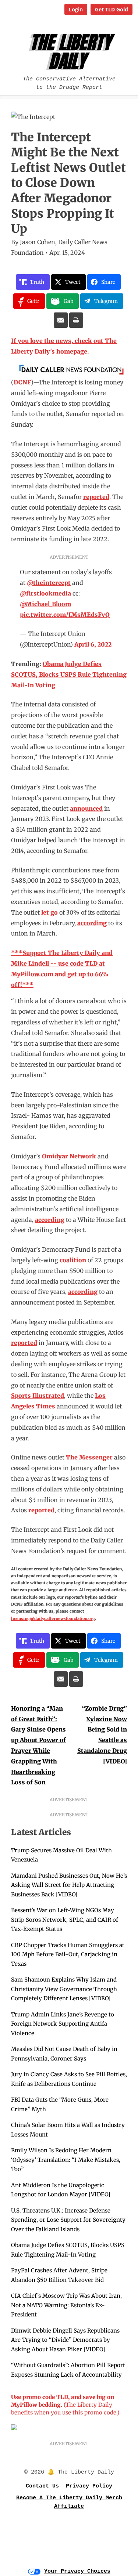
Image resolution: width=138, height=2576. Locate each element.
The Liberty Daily (70, 52)
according (92, 923)
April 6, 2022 (93, 644)
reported (96, 497)
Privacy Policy (89, 2486)
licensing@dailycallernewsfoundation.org (53, 1618)
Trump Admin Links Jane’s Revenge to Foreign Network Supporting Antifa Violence (63, 2024)
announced (86, 808)
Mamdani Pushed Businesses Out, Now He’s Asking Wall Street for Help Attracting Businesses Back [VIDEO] (69, 1885)
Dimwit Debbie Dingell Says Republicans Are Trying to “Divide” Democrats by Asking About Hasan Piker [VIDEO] (65, 2340)
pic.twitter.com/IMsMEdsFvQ (65, 615)
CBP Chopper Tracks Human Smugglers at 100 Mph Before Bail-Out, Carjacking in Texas (68, 1954)
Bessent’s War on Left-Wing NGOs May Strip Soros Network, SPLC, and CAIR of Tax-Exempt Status (65, 1920)
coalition (73, 1260)
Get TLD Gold (112, 9)
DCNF (22, 382)
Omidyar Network (69, 1156)
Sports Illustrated (38, 1396)
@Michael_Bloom (45, 604)
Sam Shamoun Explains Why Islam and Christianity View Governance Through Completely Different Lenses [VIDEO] (64, 1989)
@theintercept (49, 583)
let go (49, 912)
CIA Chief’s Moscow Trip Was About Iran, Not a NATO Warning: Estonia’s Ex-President (66, 2305)
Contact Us (42, 2486)
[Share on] (61, 320)
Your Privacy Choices (77, 2571)
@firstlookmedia (45, 593)
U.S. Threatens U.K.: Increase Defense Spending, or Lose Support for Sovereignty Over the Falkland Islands (68, 2220)
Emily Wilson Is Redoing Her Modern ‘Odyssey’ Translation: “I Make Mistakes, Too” (66, 2160)
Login (76, 9)
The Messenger (89, 1457)
